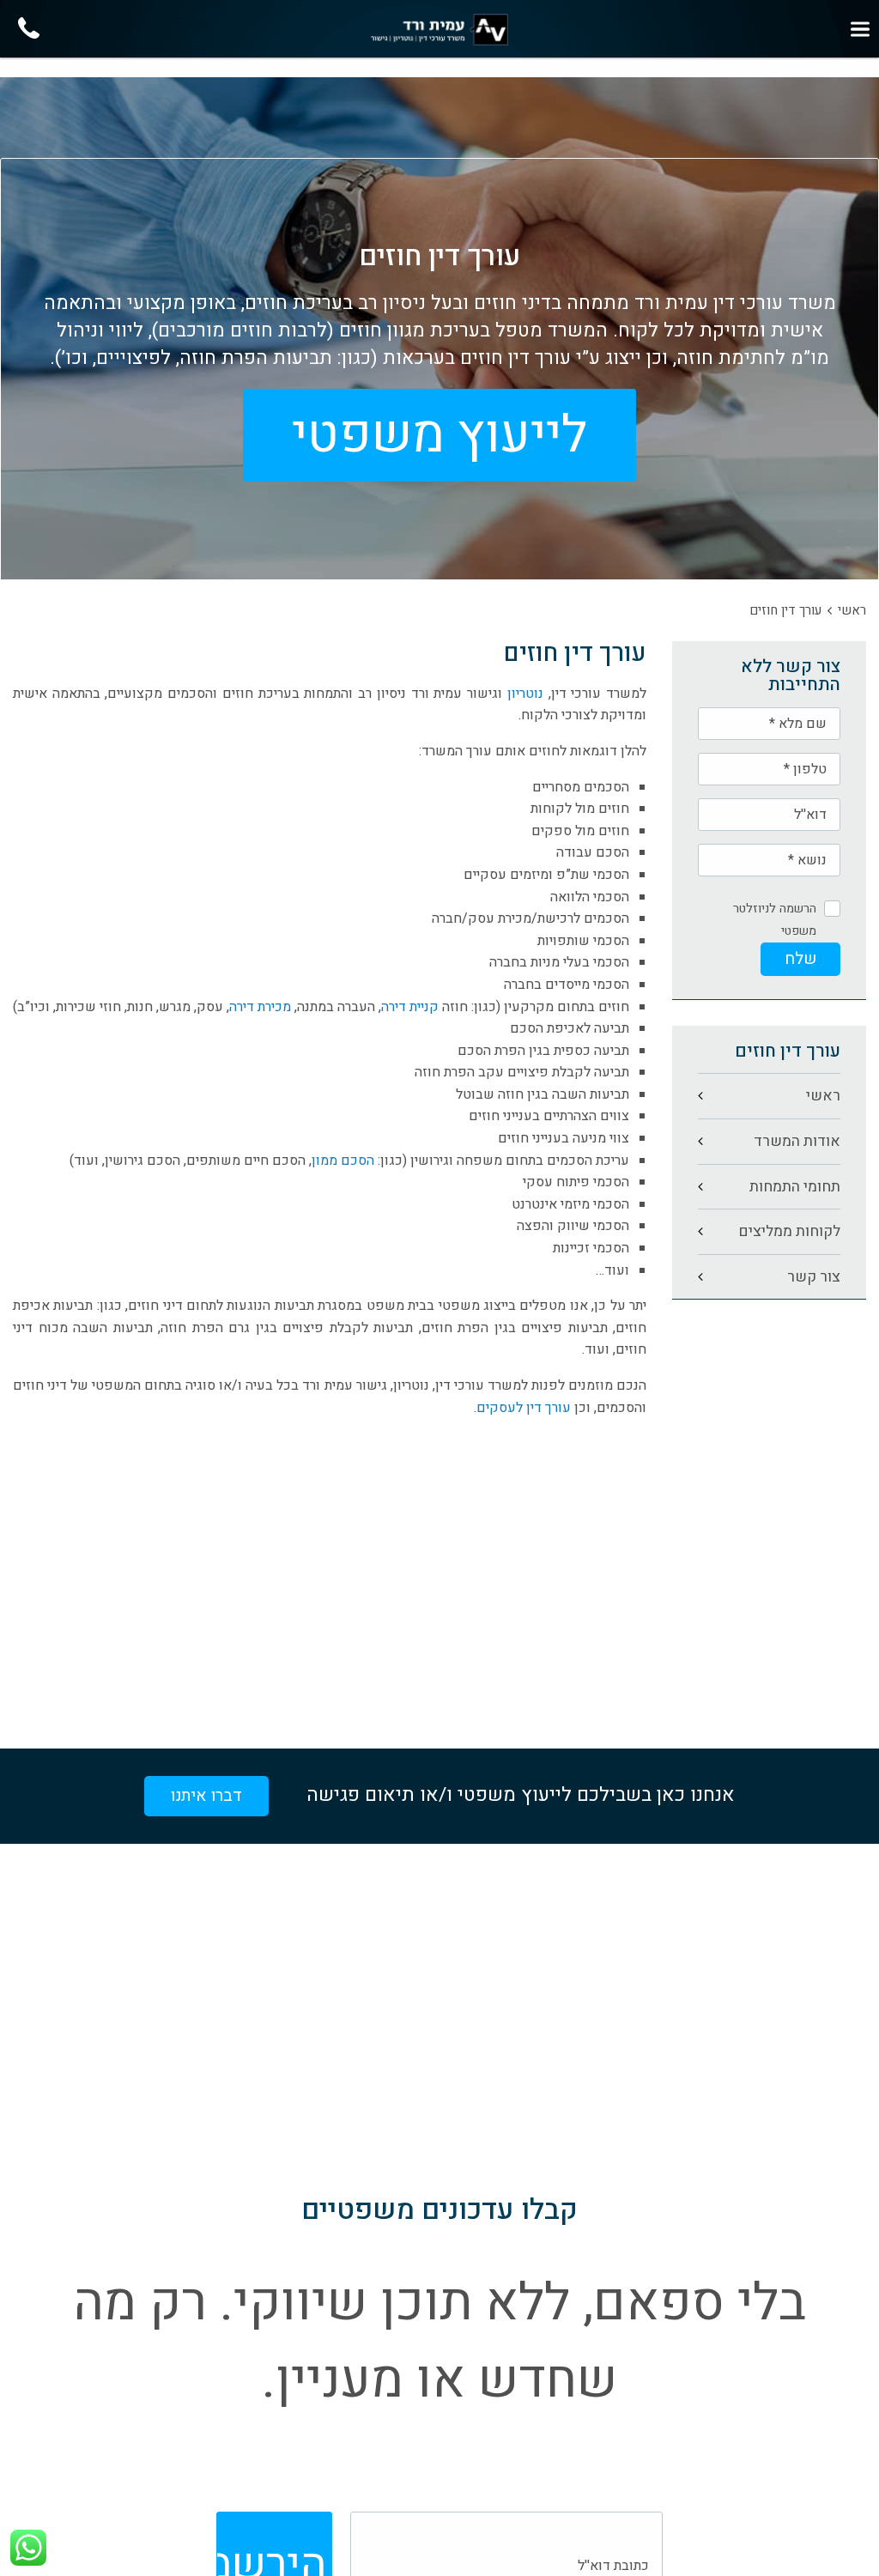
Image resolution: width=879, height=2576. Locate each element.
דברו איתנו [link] (206, 1796)
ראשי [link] (852, 610)
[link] (439, 30)
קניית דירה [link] (410, 1007)
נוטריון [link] (525, 694)
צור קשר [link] (814, 1277)
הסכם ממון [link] (343, 1161)
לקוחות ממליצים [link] (789, 1231)
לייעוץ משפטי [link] (439, 435)
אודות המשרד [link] (797, 1141)
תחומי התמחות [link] (795, 1187)
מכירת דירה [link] (260, 1007)
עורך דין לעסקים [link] (524, 1408)
